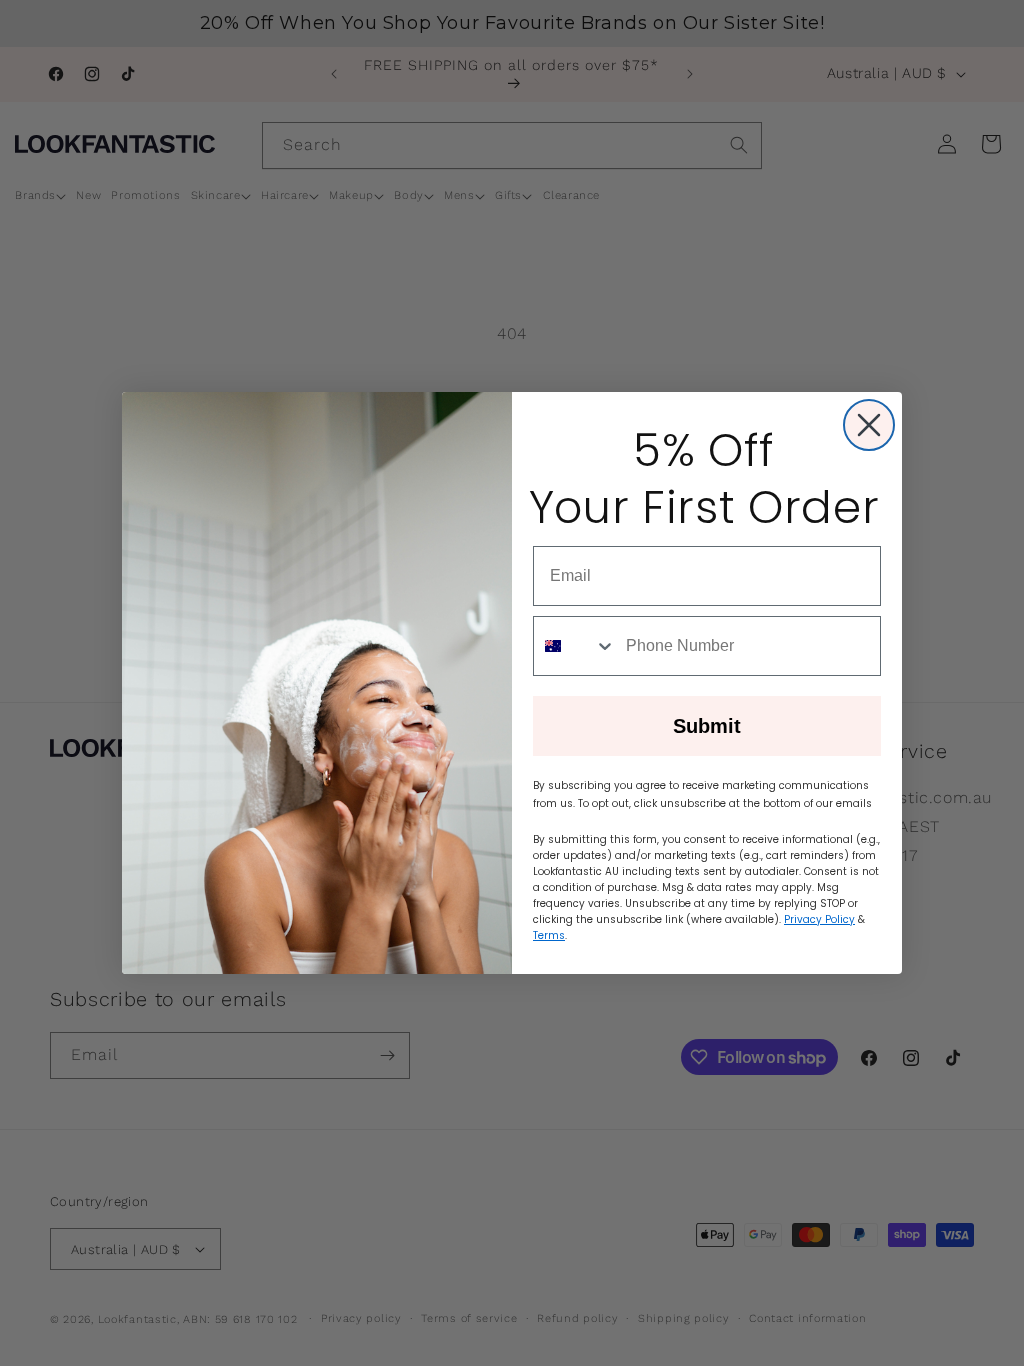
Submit (707, 726)
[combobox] (575, 646)
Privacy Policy (819, 919)
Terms (549, 935)
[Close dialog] (869, 425)
